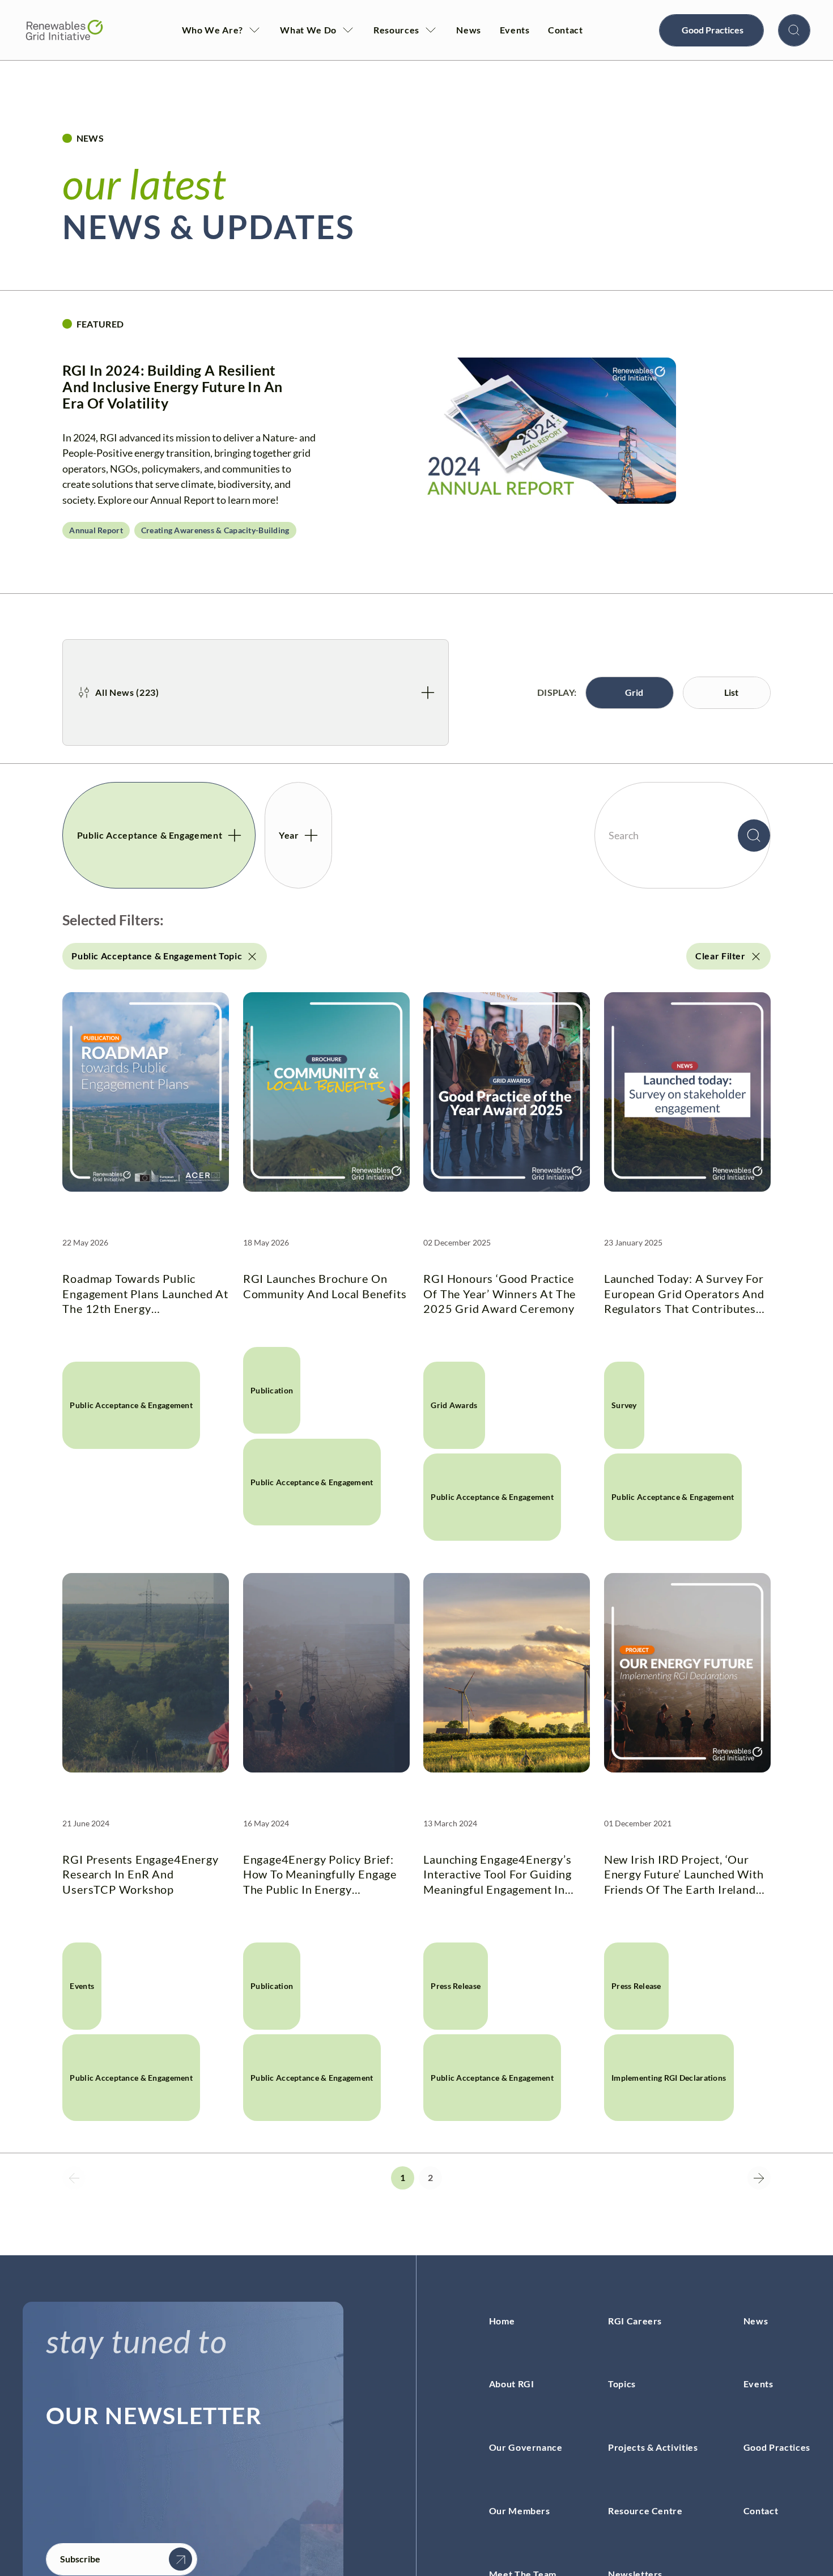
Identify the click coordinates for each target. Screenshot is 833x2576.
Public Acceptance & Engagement (131, 1405)
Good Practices (777, 2447)
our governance (526, 2447)
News (469, 30)
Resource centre (645, 2511)
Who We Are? (212, 30)
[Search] (794, 30)
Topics (622, 2384)
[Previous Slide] (74, 2178)
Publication (272, 1390)
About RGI (512, 2384)
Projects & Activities (653, 2447)
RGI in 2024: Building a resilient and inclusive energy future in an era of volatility (172, 387)
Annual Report (96, 530)
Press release (456, 1986)
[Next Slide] (759, 2178)
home (502, 2321)
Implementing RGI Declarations (669, 2078)
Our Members (520, 2511)
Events (515, 30)
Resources (396, 30)
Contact (566, 30)
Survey (624, 1405)
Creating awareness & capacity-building (215, 530)
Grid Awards (454, 1405)
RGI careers (635, 2321)
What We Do (308, 30)
